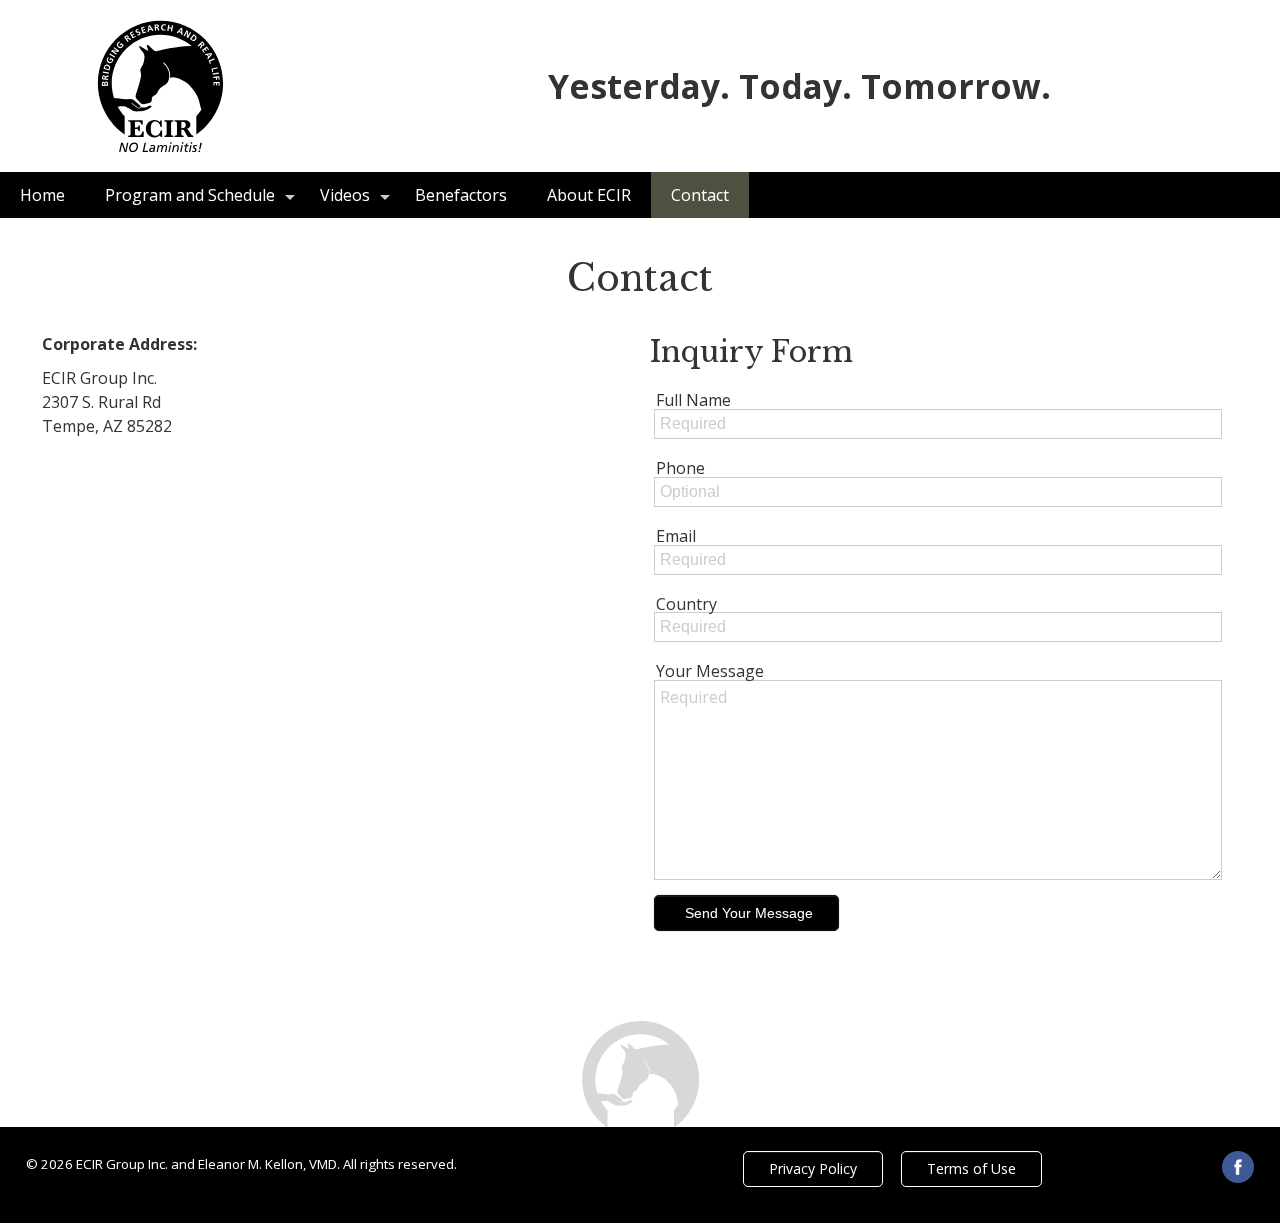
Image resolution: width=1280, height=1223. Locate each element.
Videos (345, 195)
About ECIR (589, 195)
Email (676, 536)
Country (686, 604)
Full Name (693, 400)
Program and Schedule (190, 195)
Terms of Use (971, 1168)
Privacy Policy (813, 1168)
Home (42, 195)
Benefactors (461, 195)
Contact (700, 195)
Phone (680, 468)
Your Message (710, 671)
